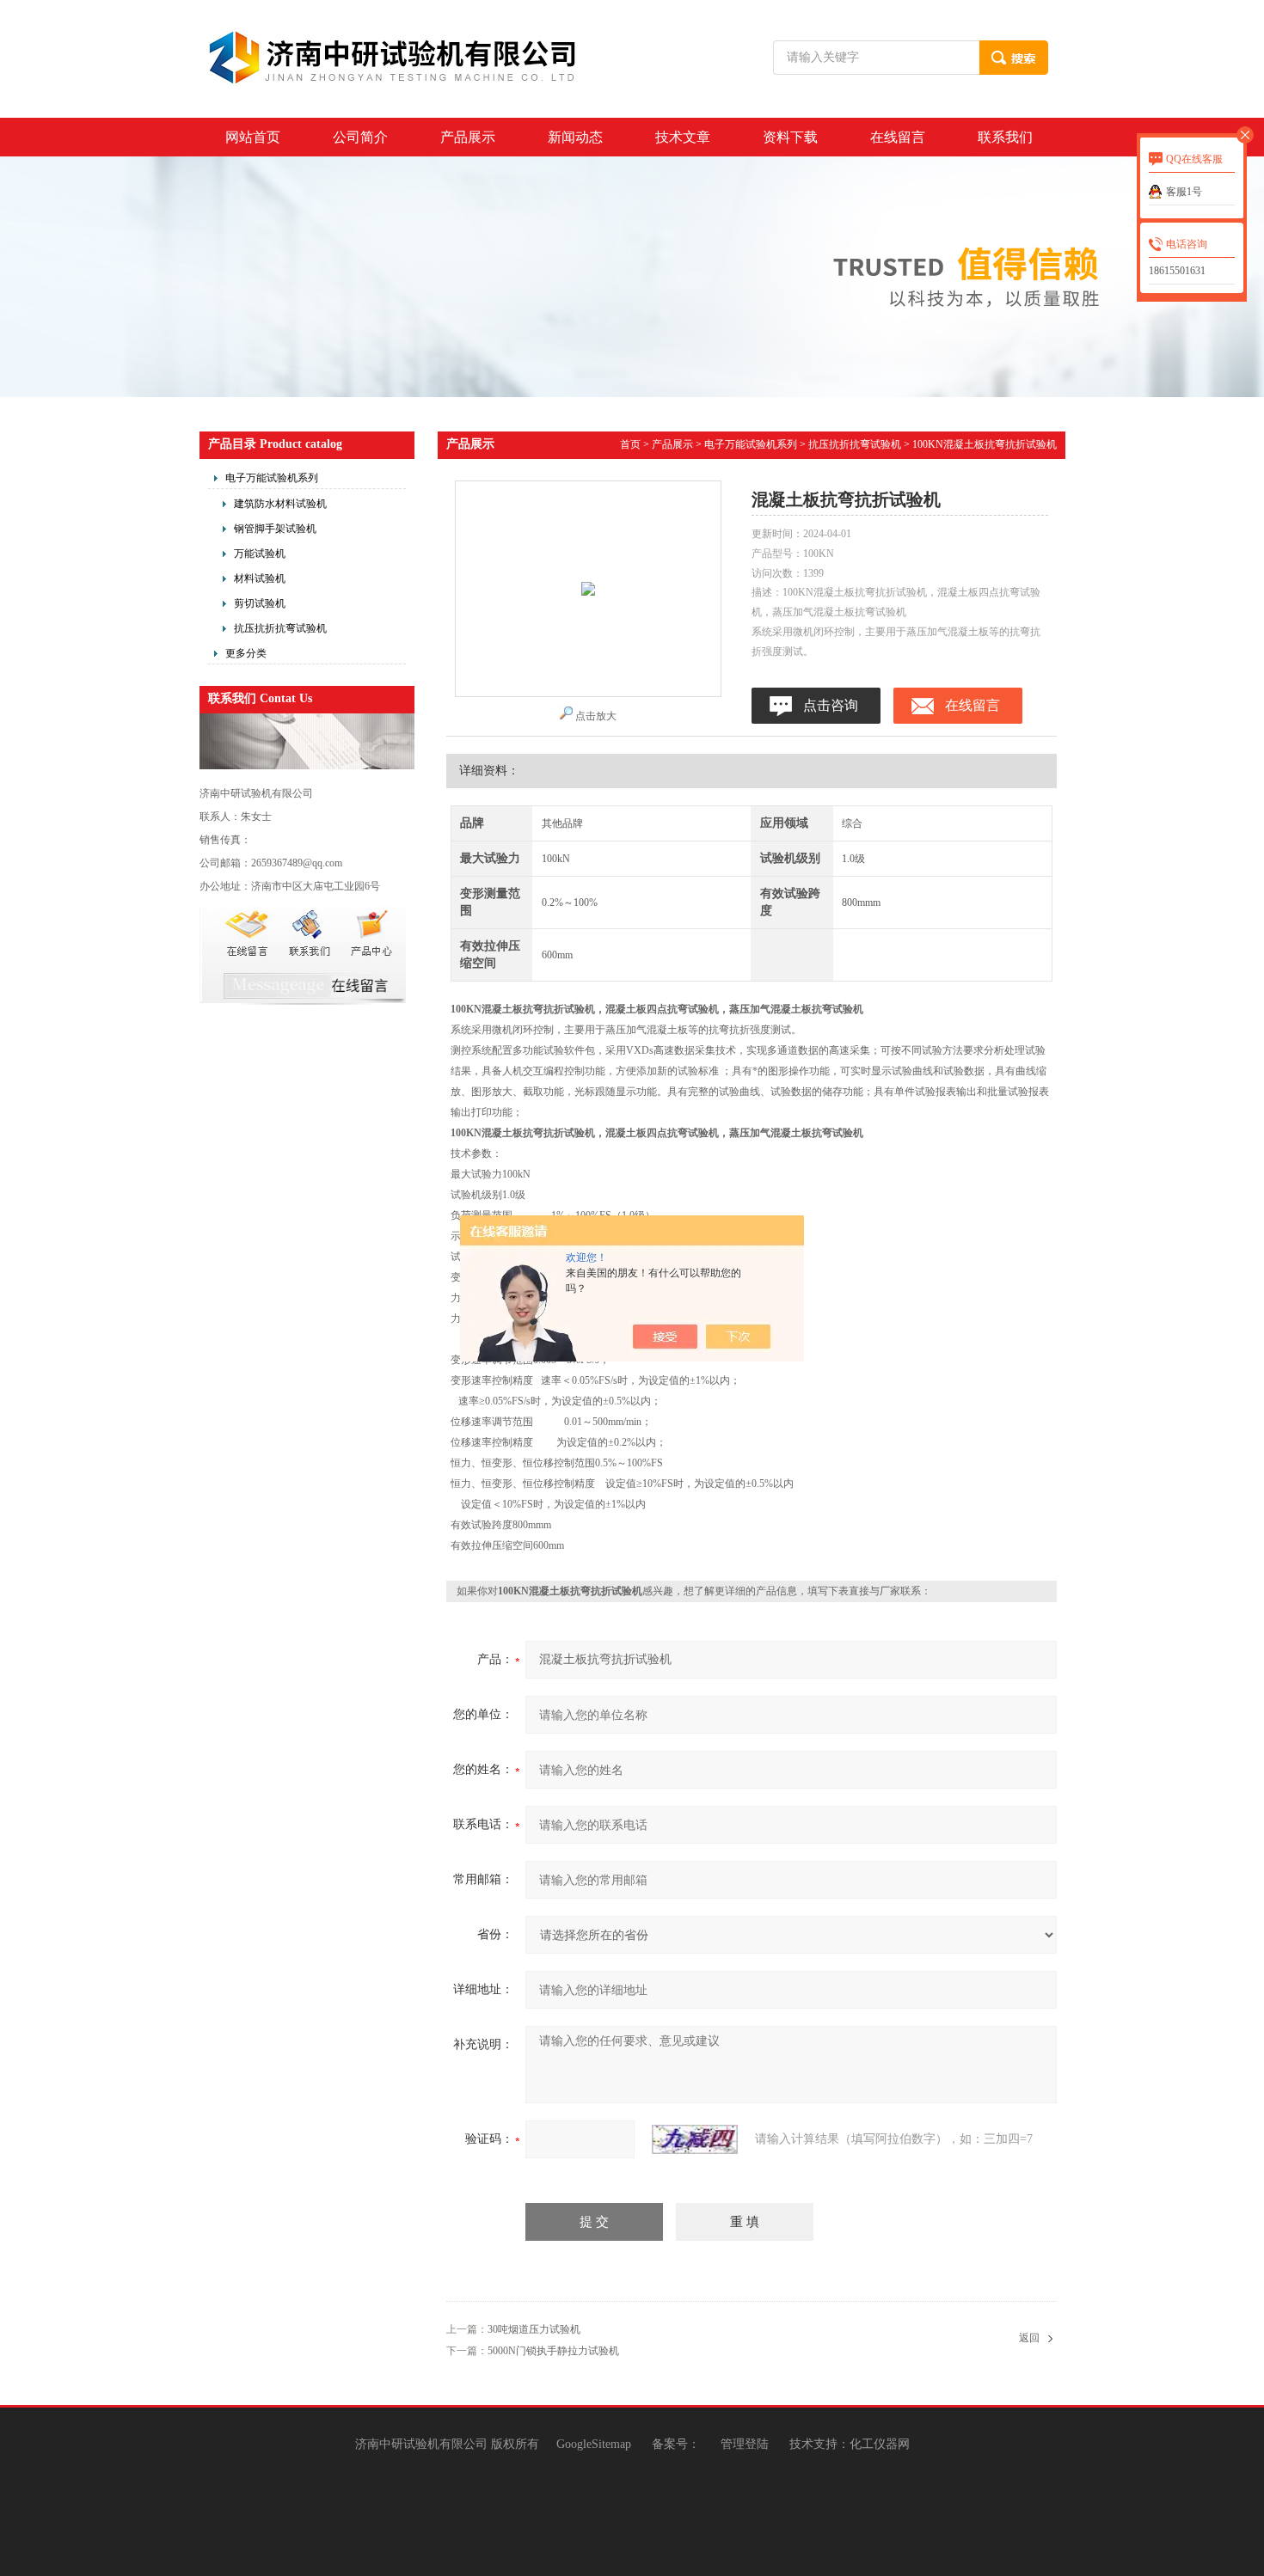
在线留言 (898, 137)
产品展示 (468, 137)
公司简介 (360, 137)
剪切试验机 (260, 603)
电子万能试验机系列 (272, 478)
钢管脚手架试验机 (275, 529)
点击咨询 (831, 705)
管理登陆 (745, 2444)
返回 (1029, 2338)
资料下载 (790, 137)
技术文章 (683, 137)
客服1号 (1184, 192)
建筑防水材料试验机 (280, 504)
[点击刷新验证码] (695, 2139)
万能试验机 (260, 554)
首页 (630, 444)
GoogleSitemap (594, 2444)
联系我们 (1005, 137)
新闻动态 (575, 137)
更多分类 (246, 653)
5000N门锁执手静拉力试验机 (553, 2351)
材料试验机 (260, 578)
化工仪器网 (880, 2444)
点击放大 (596, 716)
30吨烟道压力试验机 (534, 2329)
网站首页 (253, 137)
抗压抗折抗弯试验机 (280, 628)
